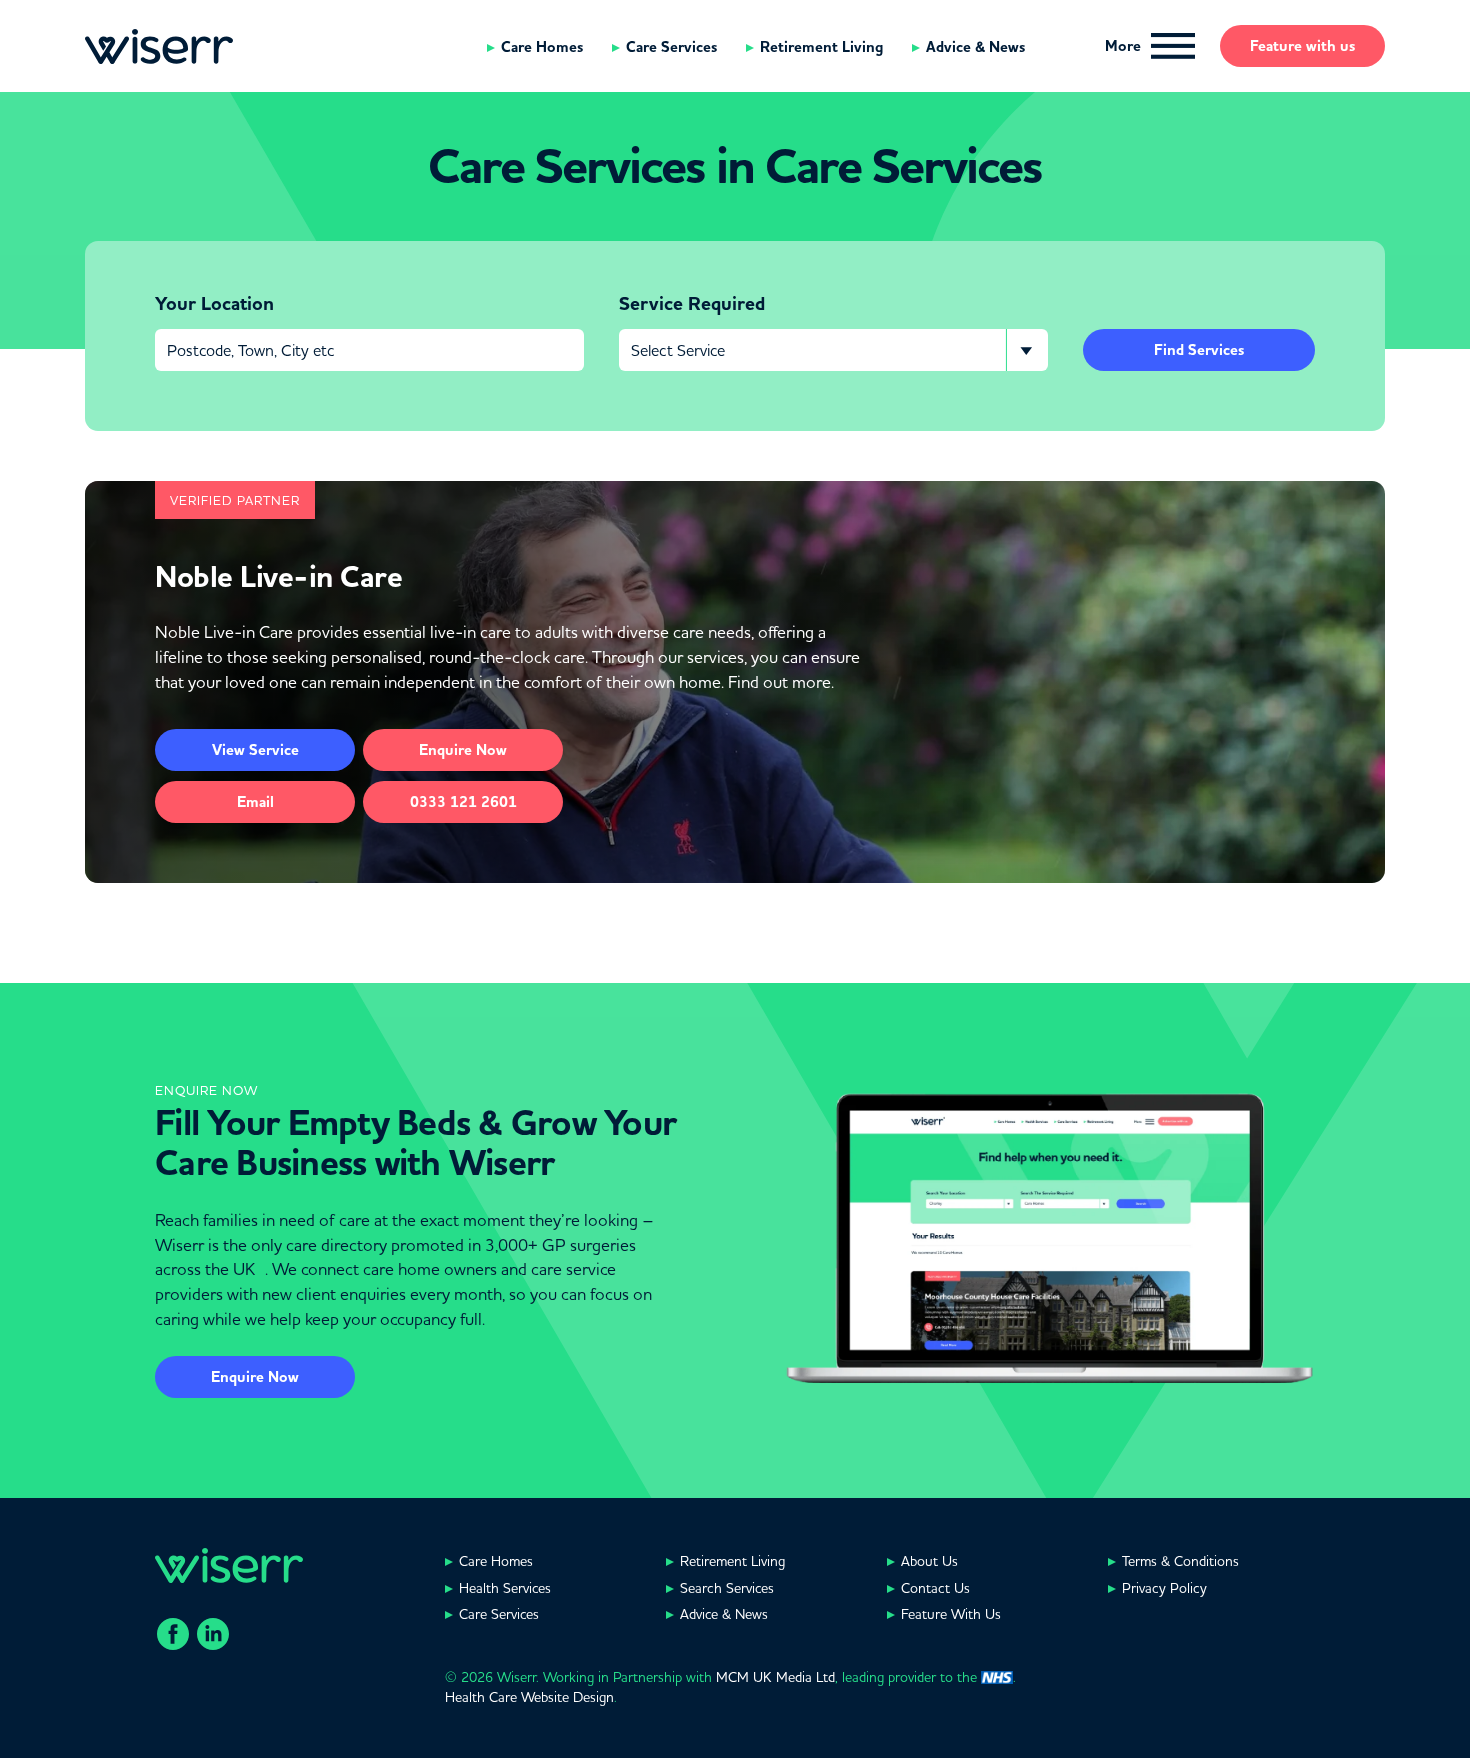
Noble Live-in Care (278, 577)
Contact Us (935, 1588)
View (255, 750)
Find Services (1199, 350)
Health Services (505, 1588)
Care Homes (542, 47)
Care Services (671, 47)
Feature (1302, 46)
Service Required (692, 304)
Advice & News (975, 47)
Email (255, 802)
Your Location (214, 304)
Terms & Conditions (1180, 1561)
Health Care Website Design (529, 1697)
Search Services (727, 1588)
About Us (929, 1561)
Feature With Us (951, 1614)
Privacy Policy (1164, 1588)
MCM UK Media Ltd (775, 1677)
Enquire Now (255, 1377)
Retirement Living (821, 47)
